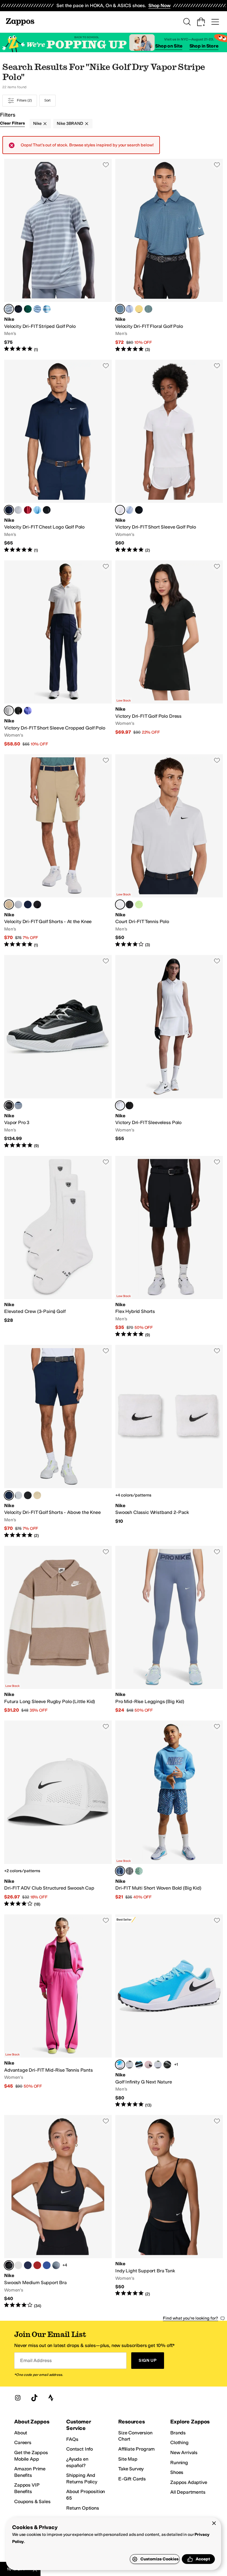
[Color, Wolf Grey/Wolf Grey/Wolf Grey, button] (18, 905)
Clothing (179, 2442)
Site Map (128, 2459)
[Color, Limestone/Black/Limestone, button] (37, 1495)
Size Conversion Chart (135, 2436)
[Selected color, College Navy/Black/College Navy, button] (9, 1495)
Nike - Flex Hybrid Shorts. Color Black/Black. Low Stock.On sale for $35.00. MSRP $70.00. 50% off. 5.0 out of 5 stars (169, 1247)
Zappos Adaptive (189, 2482)
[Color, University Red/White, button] (37, 2265)
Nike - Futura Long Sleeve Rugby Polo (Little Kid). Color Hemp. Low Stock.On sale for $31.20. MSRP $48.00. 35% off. (58, 1630)
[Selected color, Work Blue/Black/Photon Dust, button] (120, 2065)
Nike (37, 124)
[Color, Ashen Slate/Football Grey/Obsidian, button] (18, 1105)
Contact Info (80, 2449)
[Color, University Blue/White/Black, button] (47, 309)
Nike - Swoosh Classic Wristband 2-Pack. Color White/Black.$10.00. (169, 1442)
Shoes (177, 2472)
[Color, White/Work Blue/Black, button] (129, 309)
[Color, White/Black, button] (18, 510)
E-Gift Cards (132, 2479)
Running (179, 2463)
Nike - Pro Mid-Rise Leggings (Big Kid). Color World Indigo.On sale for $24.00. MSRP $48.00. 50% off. (169, 1630)
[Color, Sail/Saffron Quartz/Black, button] (139, 309)
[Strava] (51, 2398)
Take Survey (131, 2469)
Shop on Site (169, 46)
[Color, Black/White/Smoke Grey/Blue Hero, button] (139, 2065)
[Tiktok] (34, 2398)
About (21, 2433)
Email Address (36, 2360)
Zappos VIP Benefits (27, 2488)
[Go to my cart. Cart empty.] (201, 22)
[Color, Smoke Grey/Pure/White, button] (56, 2265)
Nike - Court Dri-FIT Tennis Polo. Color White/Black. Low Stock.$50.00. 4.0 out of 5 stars (169, 851)
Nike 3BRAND (70, 124)
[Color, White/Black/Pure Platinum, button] (129, 2065)
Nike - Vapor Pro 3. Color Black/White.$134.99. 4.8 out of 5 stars (58, 1052)
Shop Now (159, 5)
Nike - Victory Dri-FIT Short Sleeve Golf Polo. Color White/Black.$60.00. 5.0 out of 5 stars (169, 457)
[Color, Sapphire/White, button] (28, 711)
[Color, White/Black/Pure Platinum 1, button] (158, 2065)
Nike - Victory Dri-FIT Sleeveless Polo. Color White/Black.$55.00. (169, 1052)
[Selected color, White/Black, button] (120, 510)
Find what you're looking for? (190, 2318)
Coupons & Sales (32, 2501)
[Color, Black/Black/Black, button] (37, 905)
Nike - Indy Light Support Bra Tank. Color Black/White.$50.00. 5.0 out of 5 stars (169, 2212)
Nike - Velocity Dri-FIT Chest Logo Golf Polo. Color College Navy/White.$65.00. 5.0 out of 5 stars (58, 457)
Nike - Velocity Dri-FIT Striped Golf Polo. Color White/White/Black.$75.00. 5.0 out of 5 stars (58, 256)
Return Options (83, 2508)
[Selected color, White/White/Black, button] (9, 309)
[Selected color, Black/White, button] (9, 1105)
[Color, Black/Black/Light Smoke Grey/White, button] (129, 1871)
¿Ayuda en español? (77, 2462)
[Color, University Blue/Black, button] (37, 510)
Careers (23, 2442)
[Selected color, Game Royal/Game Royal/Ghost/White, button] (120, 1871)
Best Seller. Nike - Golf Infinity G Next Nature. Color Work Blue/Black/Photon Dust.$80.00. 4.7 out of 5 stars (169, 2011)
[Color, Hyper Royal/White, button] (47, 2265)
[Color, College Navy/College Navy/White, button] (18, 309)
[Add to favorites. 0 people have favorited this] (106, 165)
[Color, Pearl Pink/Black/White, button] (148, 2065)
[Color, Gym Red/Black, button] (28, 510)
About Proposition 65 (86, 2495)
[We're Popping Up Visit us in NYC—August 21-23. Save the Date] (113, 43)
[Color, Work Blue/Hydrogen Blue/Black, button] (37, 309)
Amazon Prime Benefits (30, 2472)
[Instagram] (18, 2398)
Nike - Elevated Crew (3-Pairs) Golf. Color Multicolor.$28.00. (58, 1247)
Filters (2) (24, 100)
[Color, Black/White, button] (47, 510)
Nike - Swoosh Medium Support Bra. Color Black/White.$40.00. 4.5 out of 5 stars (58, 2212)
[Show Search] (187, 22)
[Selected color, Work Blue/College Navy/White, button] (120, 309)
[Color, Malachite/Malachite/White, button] (28, 309)
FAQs (72, 2439)
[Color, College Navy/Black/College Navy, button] (28, 905)
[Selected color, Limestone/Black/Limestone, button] (9, 905)
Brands (178, 2433)
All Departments (188, 2492)
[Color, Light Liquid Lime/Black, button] (139, 905)
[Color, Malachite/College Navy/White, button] (148, 309)
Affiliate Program (136, 2449)
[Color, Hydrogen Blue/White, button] (129, 510)
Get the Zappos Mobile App (31, 2456)
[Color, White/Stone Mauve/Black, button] (18, 2265)
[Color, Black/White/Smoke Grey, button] (167, 2065)
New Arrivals (184, 2452)
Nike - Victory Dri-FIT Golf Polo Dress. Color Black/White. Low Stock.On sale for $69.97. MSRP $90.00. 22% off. (169, 654)
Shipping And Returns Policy (82, 2478)
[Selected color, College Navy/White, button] (9, 510)
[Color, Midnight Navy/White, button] (28, 2265)
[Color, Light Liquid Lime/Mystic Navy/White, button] (139, 1871)
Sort (48, 100)
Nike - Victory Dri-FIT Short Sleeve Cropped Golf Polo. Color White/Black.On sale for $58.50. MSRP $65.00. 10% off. (58, 654)
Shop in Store (204, 46)
